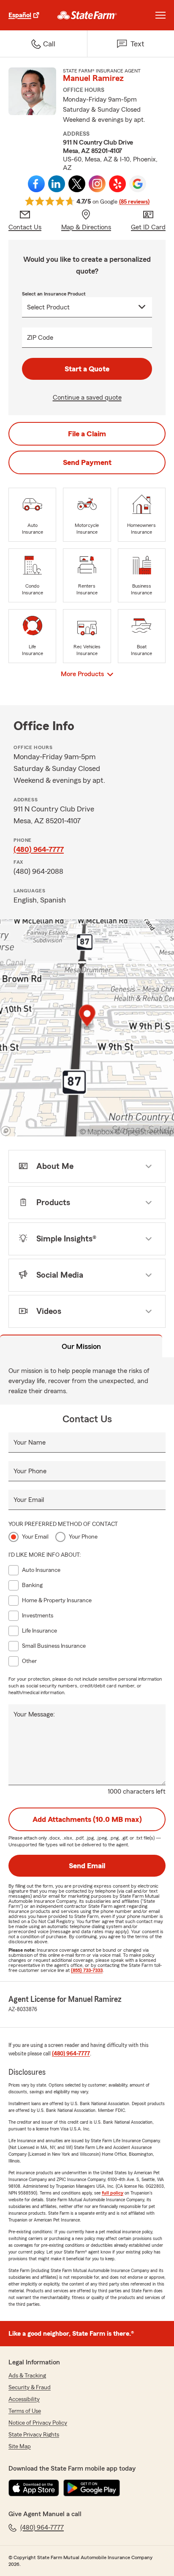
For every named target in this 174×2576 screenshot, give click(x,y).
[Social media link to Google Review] (138, 184)
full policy (113, 2193)
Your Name (30, 1442)
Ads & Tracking (27, 2376)
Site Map (20, 2447)
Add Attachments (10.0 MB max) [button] (87, 1819)
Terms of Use (25, 2411)
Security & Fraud (30, 2388)
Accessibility (24, 2399)
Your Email (29, 1500)
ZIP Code (40, 338)
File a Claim (87, 434)
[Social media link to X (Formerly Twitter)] (77, 184)
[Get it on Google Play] (92, 2488)
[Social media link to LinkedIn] (57, 184)
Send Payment (87, 462)
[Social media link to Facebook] (36, 184)
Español (20, 15)
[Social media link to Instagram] (97, 184)
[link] (87, 15)
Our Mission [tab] (81, 1346)
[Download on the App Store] (34, 2488)
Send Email (87, 1866)
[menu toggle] (160, 15)
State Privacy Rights (34, 2435)
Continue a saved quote (87, 398)
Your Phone (30, 1471)
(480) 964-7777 (39, 849)
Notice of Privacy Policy (38, 2423)
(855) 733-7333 (87, 1970)
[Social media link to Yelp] (117, 184)
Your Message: (34, 1714)
